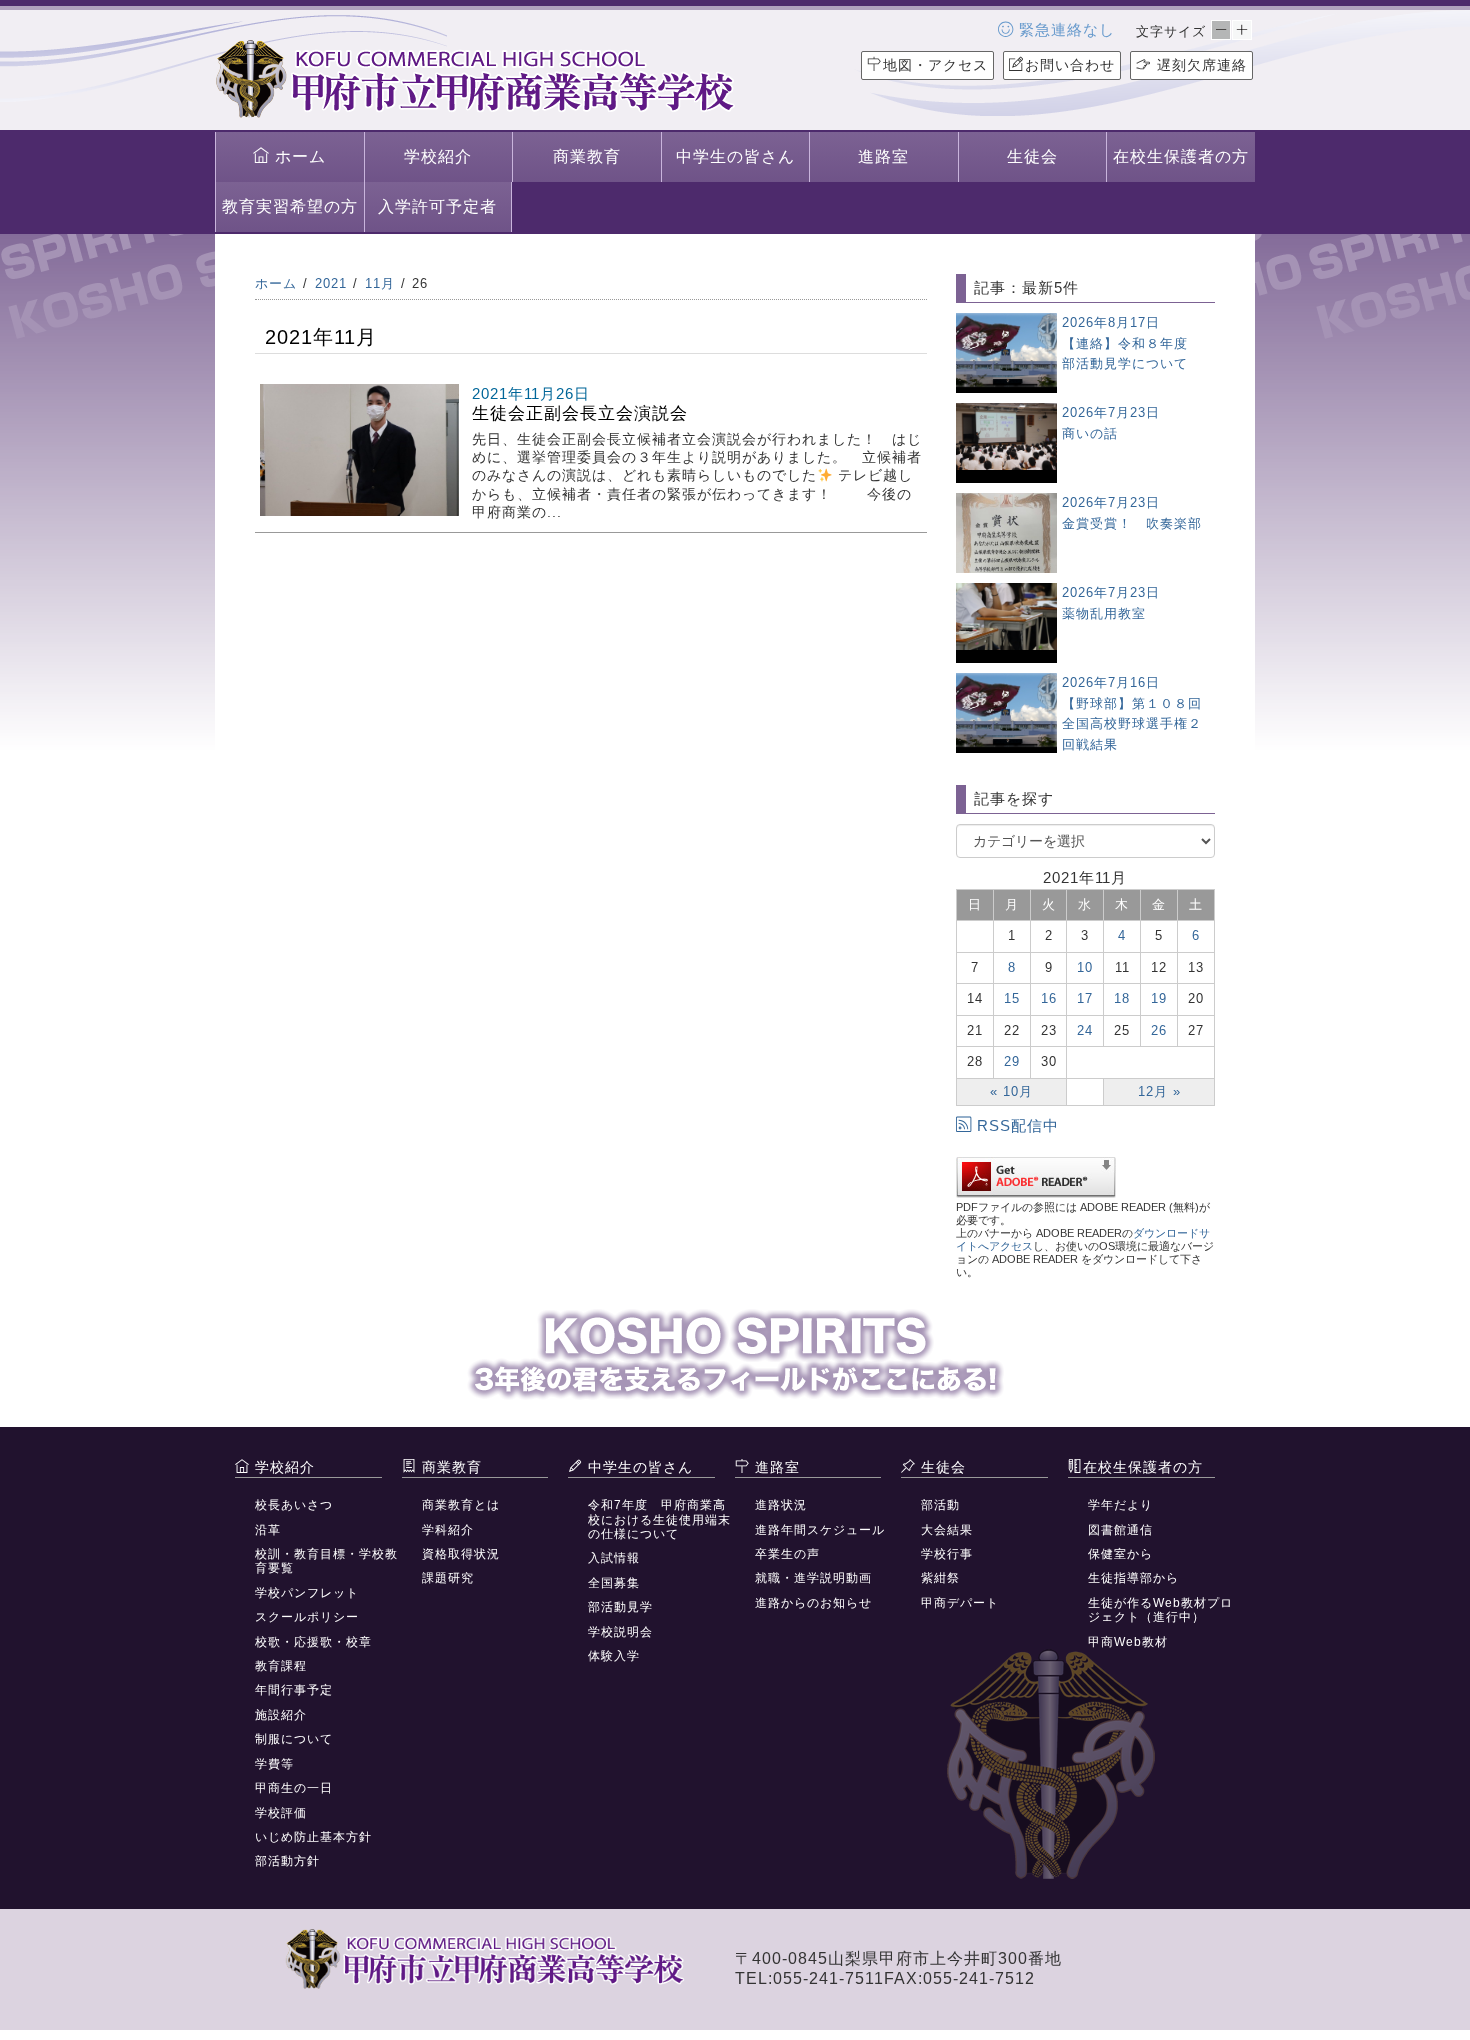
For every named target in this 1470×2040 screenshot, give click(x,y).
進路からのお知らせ (813, 1603)
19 (1159, 998)
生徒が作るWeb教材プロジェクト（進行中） (1160, 1610)
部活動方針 (287, 1861)
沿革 (268, 1530)
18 (1122, 998)
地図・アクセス (935, 65)
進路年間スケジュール (820, 1530)
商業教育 (587, 156)
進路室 (883, 156)
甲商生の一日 (294, 1788)
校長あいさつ (294, 1505)
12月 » (1159, 1091)
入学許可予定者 (437, 206)
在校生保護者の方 (1181, 156)
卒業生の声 (787, 1554)
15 (1012, 998)
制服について (294, 1739)
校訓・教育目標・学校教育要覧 (326, 1561)
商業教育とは (461, 1505)
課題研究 (448, 1578)
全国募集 (614, 1583)
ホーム (298, 156)
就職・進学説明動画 (813, 1578)
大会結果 (947, 1530)
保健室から (1120, 1554)
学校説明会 (620, 1632)
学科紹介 (448, 1530)
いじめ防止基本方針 (313, 1837)
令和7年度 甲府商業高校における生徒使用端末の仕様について (659, 1519)
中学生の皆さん (735, 156)
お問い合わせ (1070, 65)
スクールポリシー (307, 1617)
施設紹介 (281, 1715)
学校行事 (947, 1554)
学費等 (274, 1764)
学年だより (1120, 1505)
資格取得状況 (461, 1554)
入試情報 (614, 1558)
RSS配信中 (1018, 1125)
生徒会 (1032, 156)
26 (1159, 1030)
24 (1085, 1030)
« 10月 (1011, 1091)
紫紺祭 (940, 1578)
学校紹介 (438, 156)
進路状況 (781, 1505)
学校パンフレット (307, 1593)
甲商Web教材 (1128, 1642)
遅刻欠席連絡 (1199, 65)
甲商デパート (960, 1603)
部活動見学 (620, 1607)
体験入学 (614, 1656)
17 (1085, 998)
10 (1085, 967)
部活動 (940, 1505)
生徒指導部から (1133, 1578)
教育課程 (281, 1666)
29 (1012, 1061)
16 (1049, 998)
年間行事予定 (294, 1690)
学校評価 (281, 1813)
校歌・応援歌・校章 (313, 1642)
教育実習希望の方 (290, 206)
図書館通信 (1120, 1530)
